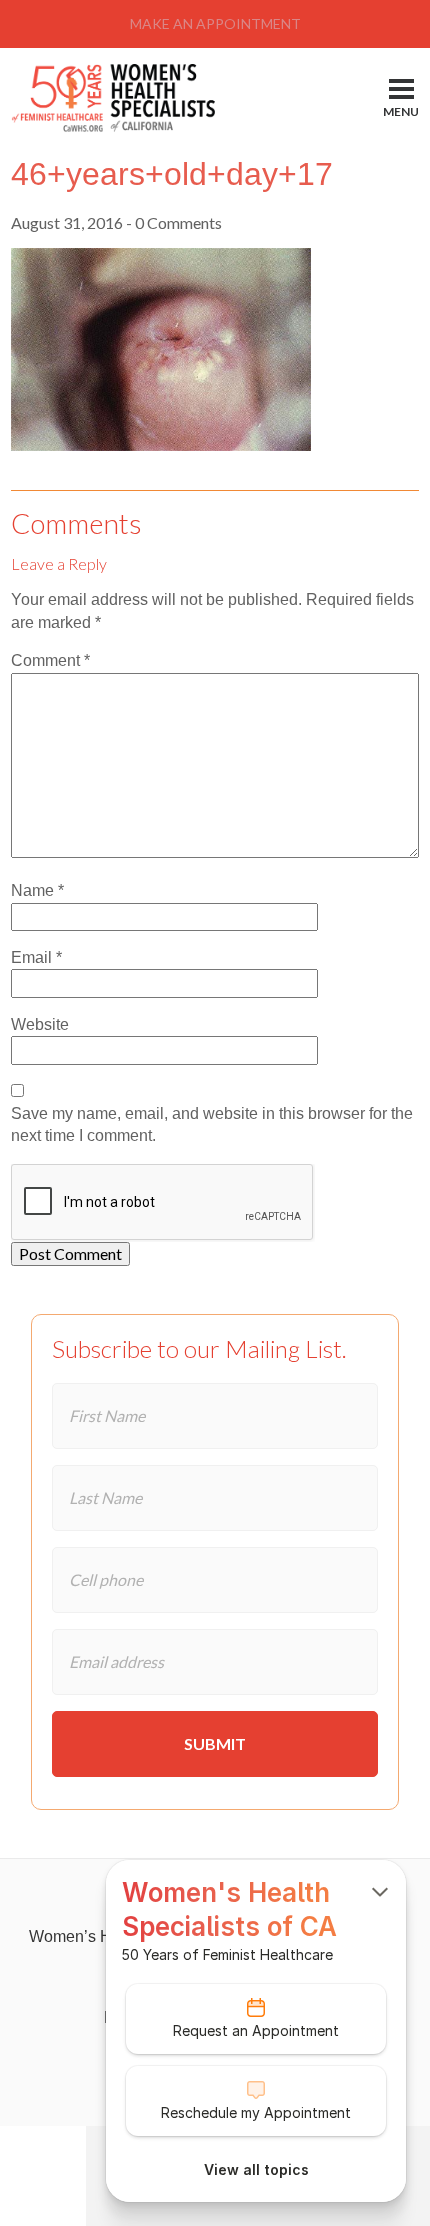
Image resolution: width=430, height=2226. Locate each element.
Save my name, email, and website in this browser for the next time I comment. (212, 1124)
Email (36, 957)
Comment (50, 660)
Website (40, 1024)
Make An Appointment (215, 23)
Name (37, 890)
